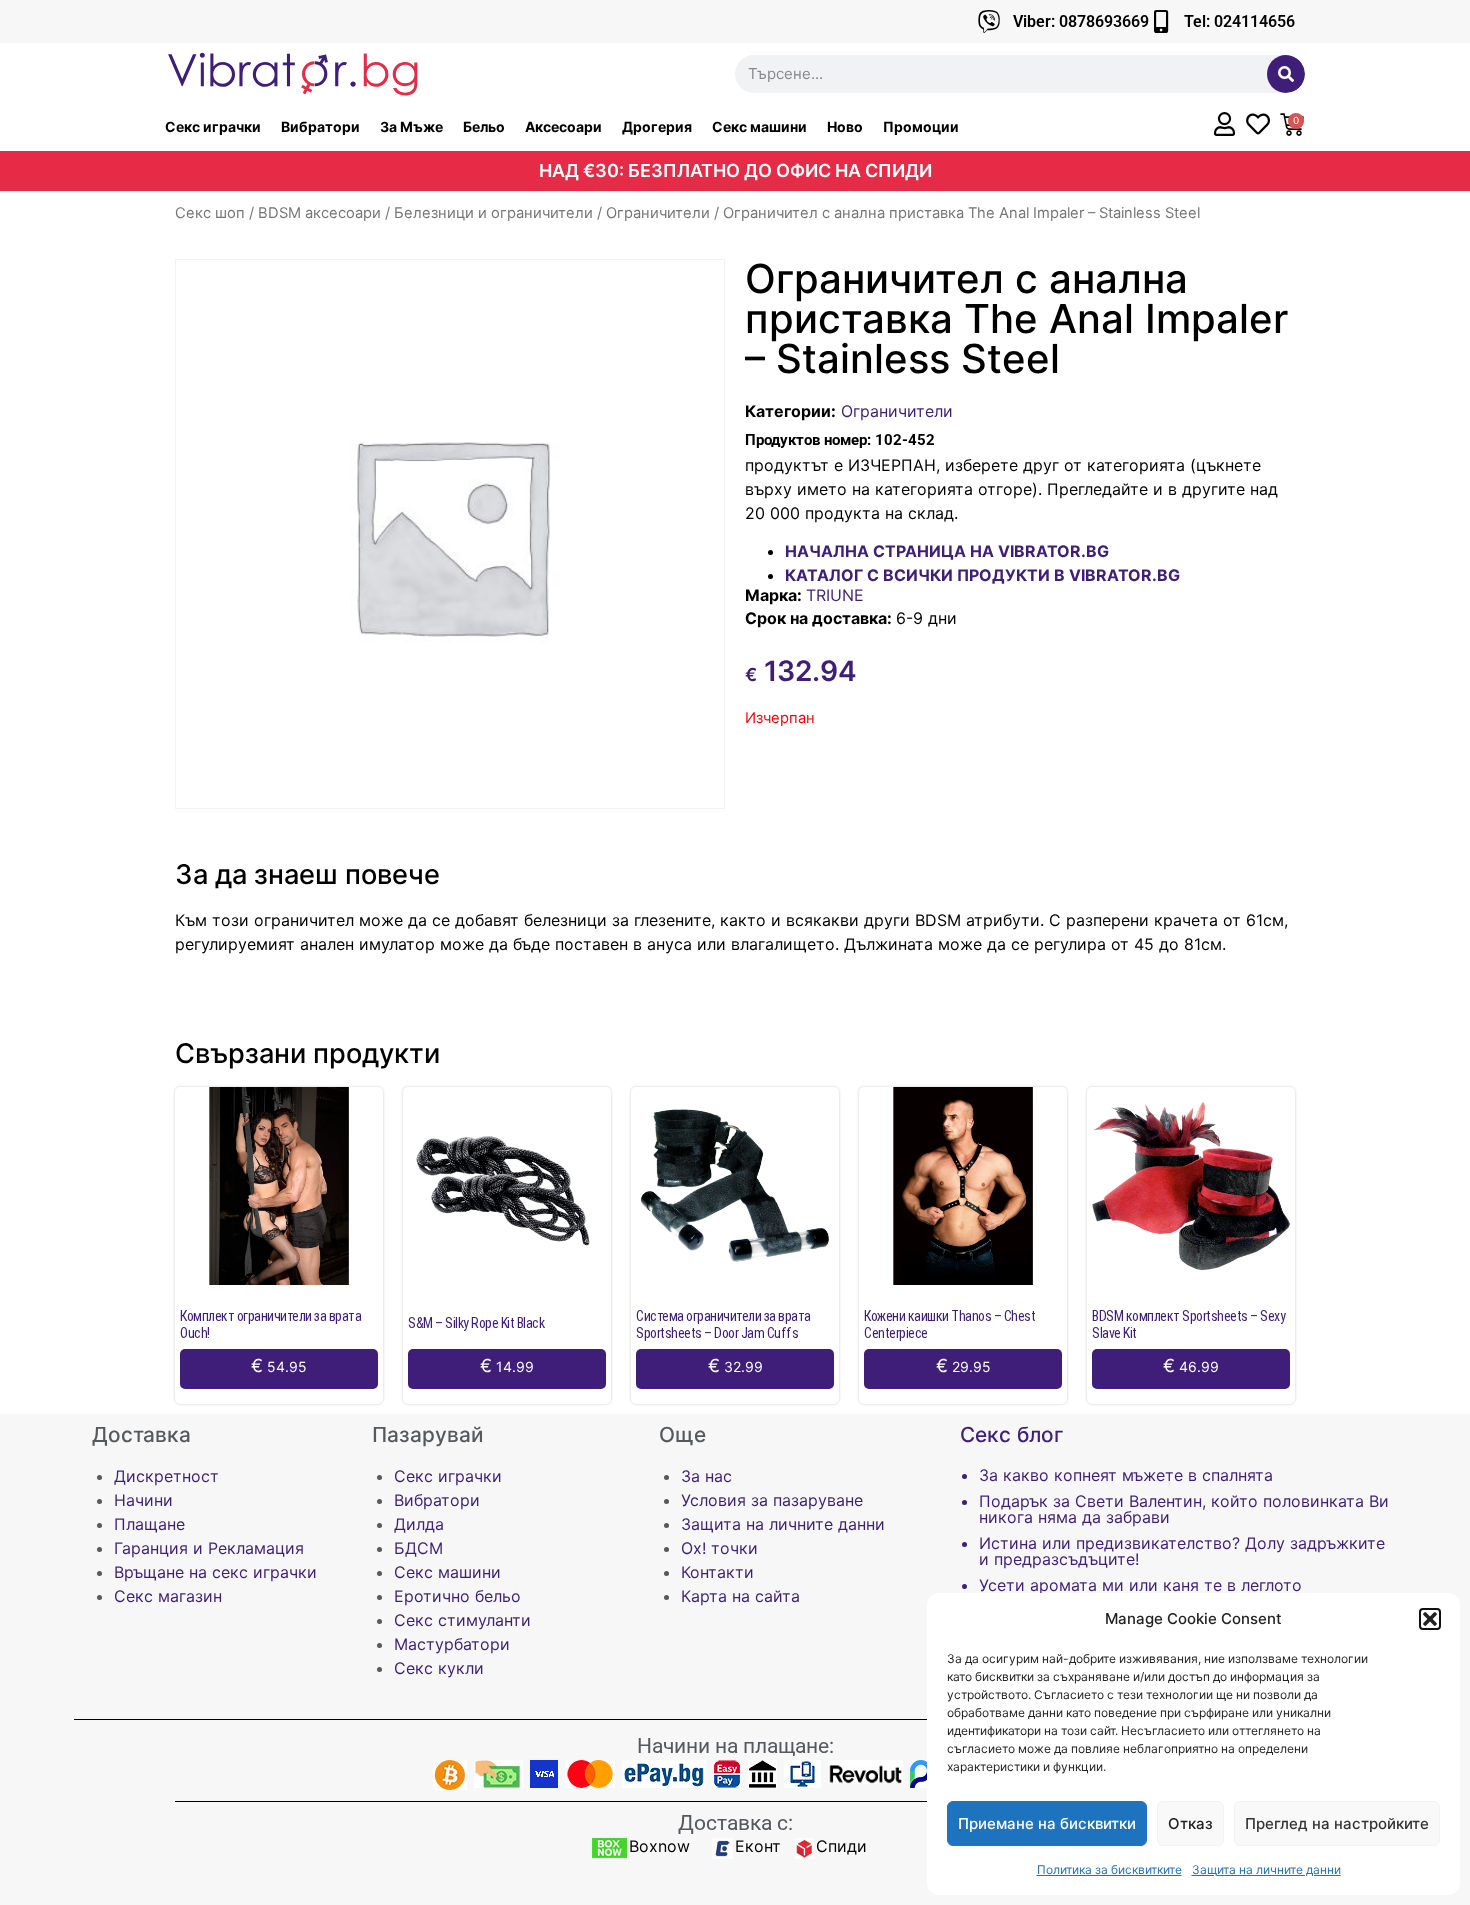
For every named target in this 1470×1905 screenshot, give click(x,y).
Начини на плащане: (735, 1746)
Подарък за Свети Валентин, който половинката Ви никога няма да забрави (1184, 1509)
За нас (706, 1476)
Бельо (484, 126)
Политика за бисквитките (1109, 1869)
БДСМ (418, 1548)
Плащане (149, 1524)
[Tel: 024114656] (1160, 21)
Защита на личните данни (1266, 1869)
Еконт (758, 1846)
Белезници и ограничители (493, 213)
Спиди (841, 1846)
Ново (845, 126)
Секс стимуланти (462, 1620)
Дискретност (166, 1476)
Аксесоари (563, 126)
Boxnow (659, 1846)
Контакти (717, 1572)
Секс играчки (213, 126)
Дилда (419, 1524)
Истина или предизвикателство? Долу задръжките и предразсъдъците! (1182, 1551)
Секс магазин (168, 1596)
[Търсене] (1286, 74)
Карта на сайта (740, 1596)
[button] (1430, 1619)
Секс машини (759, 126)
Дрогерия (657, 126)
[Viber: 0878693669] (989, 21)
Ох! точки (719, 1548)
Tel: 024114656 (1239, 21)
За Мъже (411, 126)
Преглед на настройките (1337, 1823)
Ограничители (658, 213)
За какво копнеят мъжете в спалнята (1126, 1475)
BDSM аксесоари (319, 213)
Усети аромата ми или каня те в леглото (1140, 1585)
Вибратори (320, 126)
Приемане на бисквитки (1047, 1823)
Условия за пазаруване (772, 1500)
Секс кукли (439, 1668)
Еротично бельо (457, 1596)
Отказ (1190, 1823)
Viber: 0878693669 (1081, 21)
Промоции (921, 126)
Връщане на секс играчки (215, 1572)
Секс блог (1012, 1434)
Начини (143, 1500)
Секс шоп (210, 213)
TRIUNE (835, 595)
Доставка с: (735, 1823)
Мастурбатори (452, 1644)
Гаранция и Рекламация (209, 1548)
